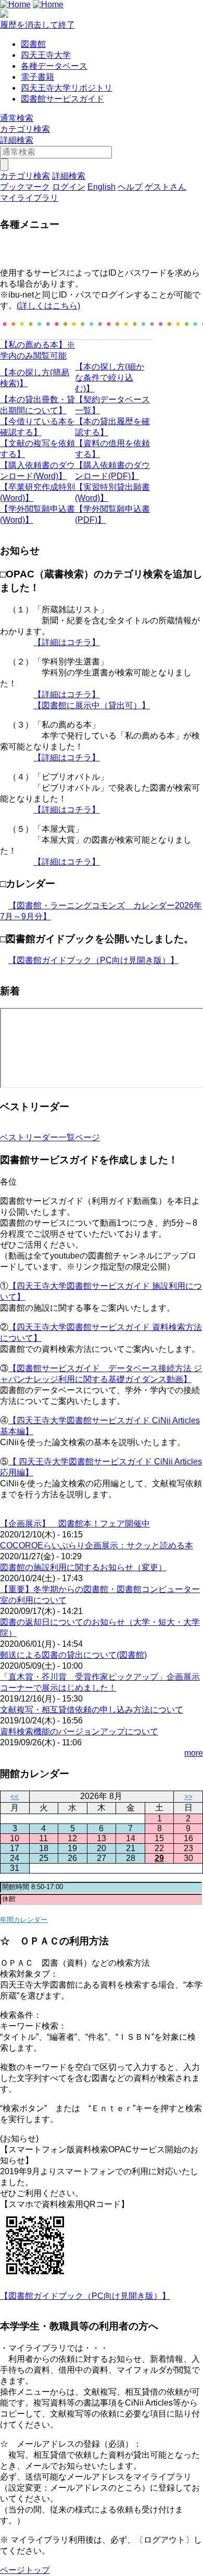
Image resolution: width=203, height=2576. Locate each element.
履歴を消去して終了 (37, 25)
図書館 (33, 44)
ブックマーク (25, 187)
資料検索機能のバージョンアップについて (79, 1731)
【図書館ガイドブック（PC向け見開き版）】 (93, 960)
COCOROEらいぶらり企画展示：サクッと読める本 (97, 1545)
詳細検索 (17, 140)
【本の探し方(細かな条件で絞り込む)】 (110, 378)
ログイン (69, 187)
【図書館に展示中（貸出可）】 (92, 705)
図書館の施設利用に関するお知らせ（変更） (83, 1567)
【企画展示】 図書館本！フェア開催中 (75, 1524)
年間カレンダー (24, 1920)
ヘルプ (130, 187)
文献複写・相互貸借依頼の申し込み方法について (92, 1710)
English (102, 187)
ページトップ (25, 2570)
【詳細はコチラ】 (67, 642)
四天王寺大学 (46, 55)
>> (188, 1797)
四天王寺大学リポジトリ (67, 88)
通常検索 (17, 118)
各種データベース (54, 66)
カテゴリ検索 (25, 129)
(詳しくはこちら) (48, 306)
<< (15, 1797)
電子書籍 (37, 77)
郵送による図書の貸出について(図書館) (73, 1655)
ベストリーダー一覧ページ (50, 1137)
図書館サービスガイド (62, 99)
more (194, 1753)
